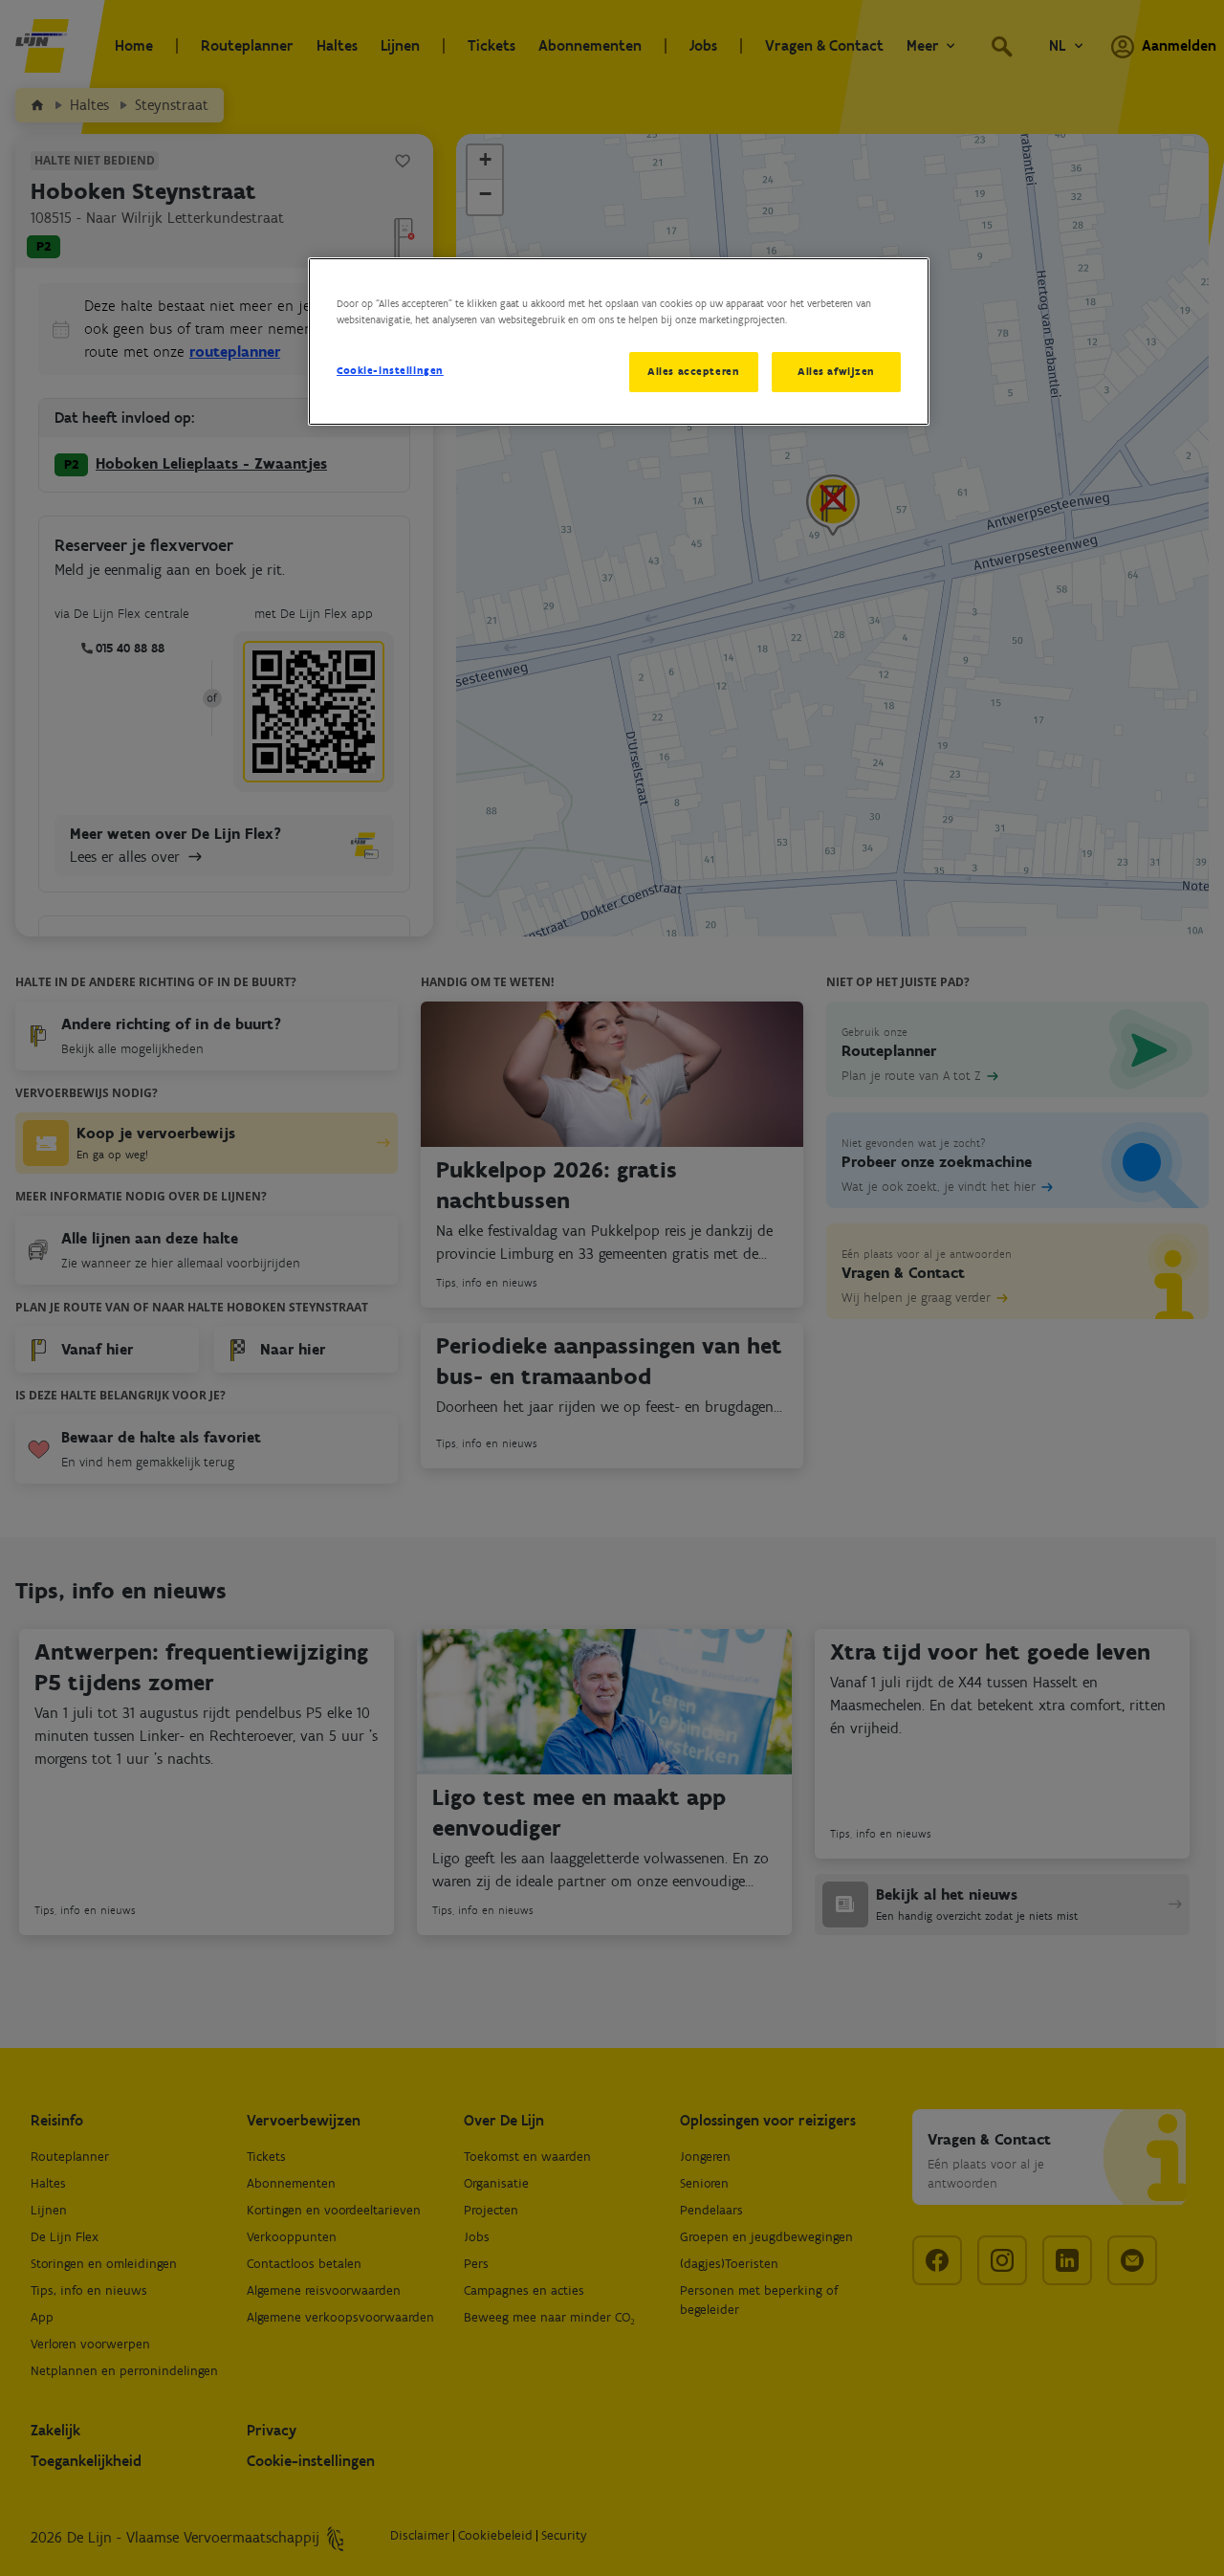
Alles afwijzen (836, 371)
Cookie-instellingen (390, 370)
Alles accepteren (693, 371)
